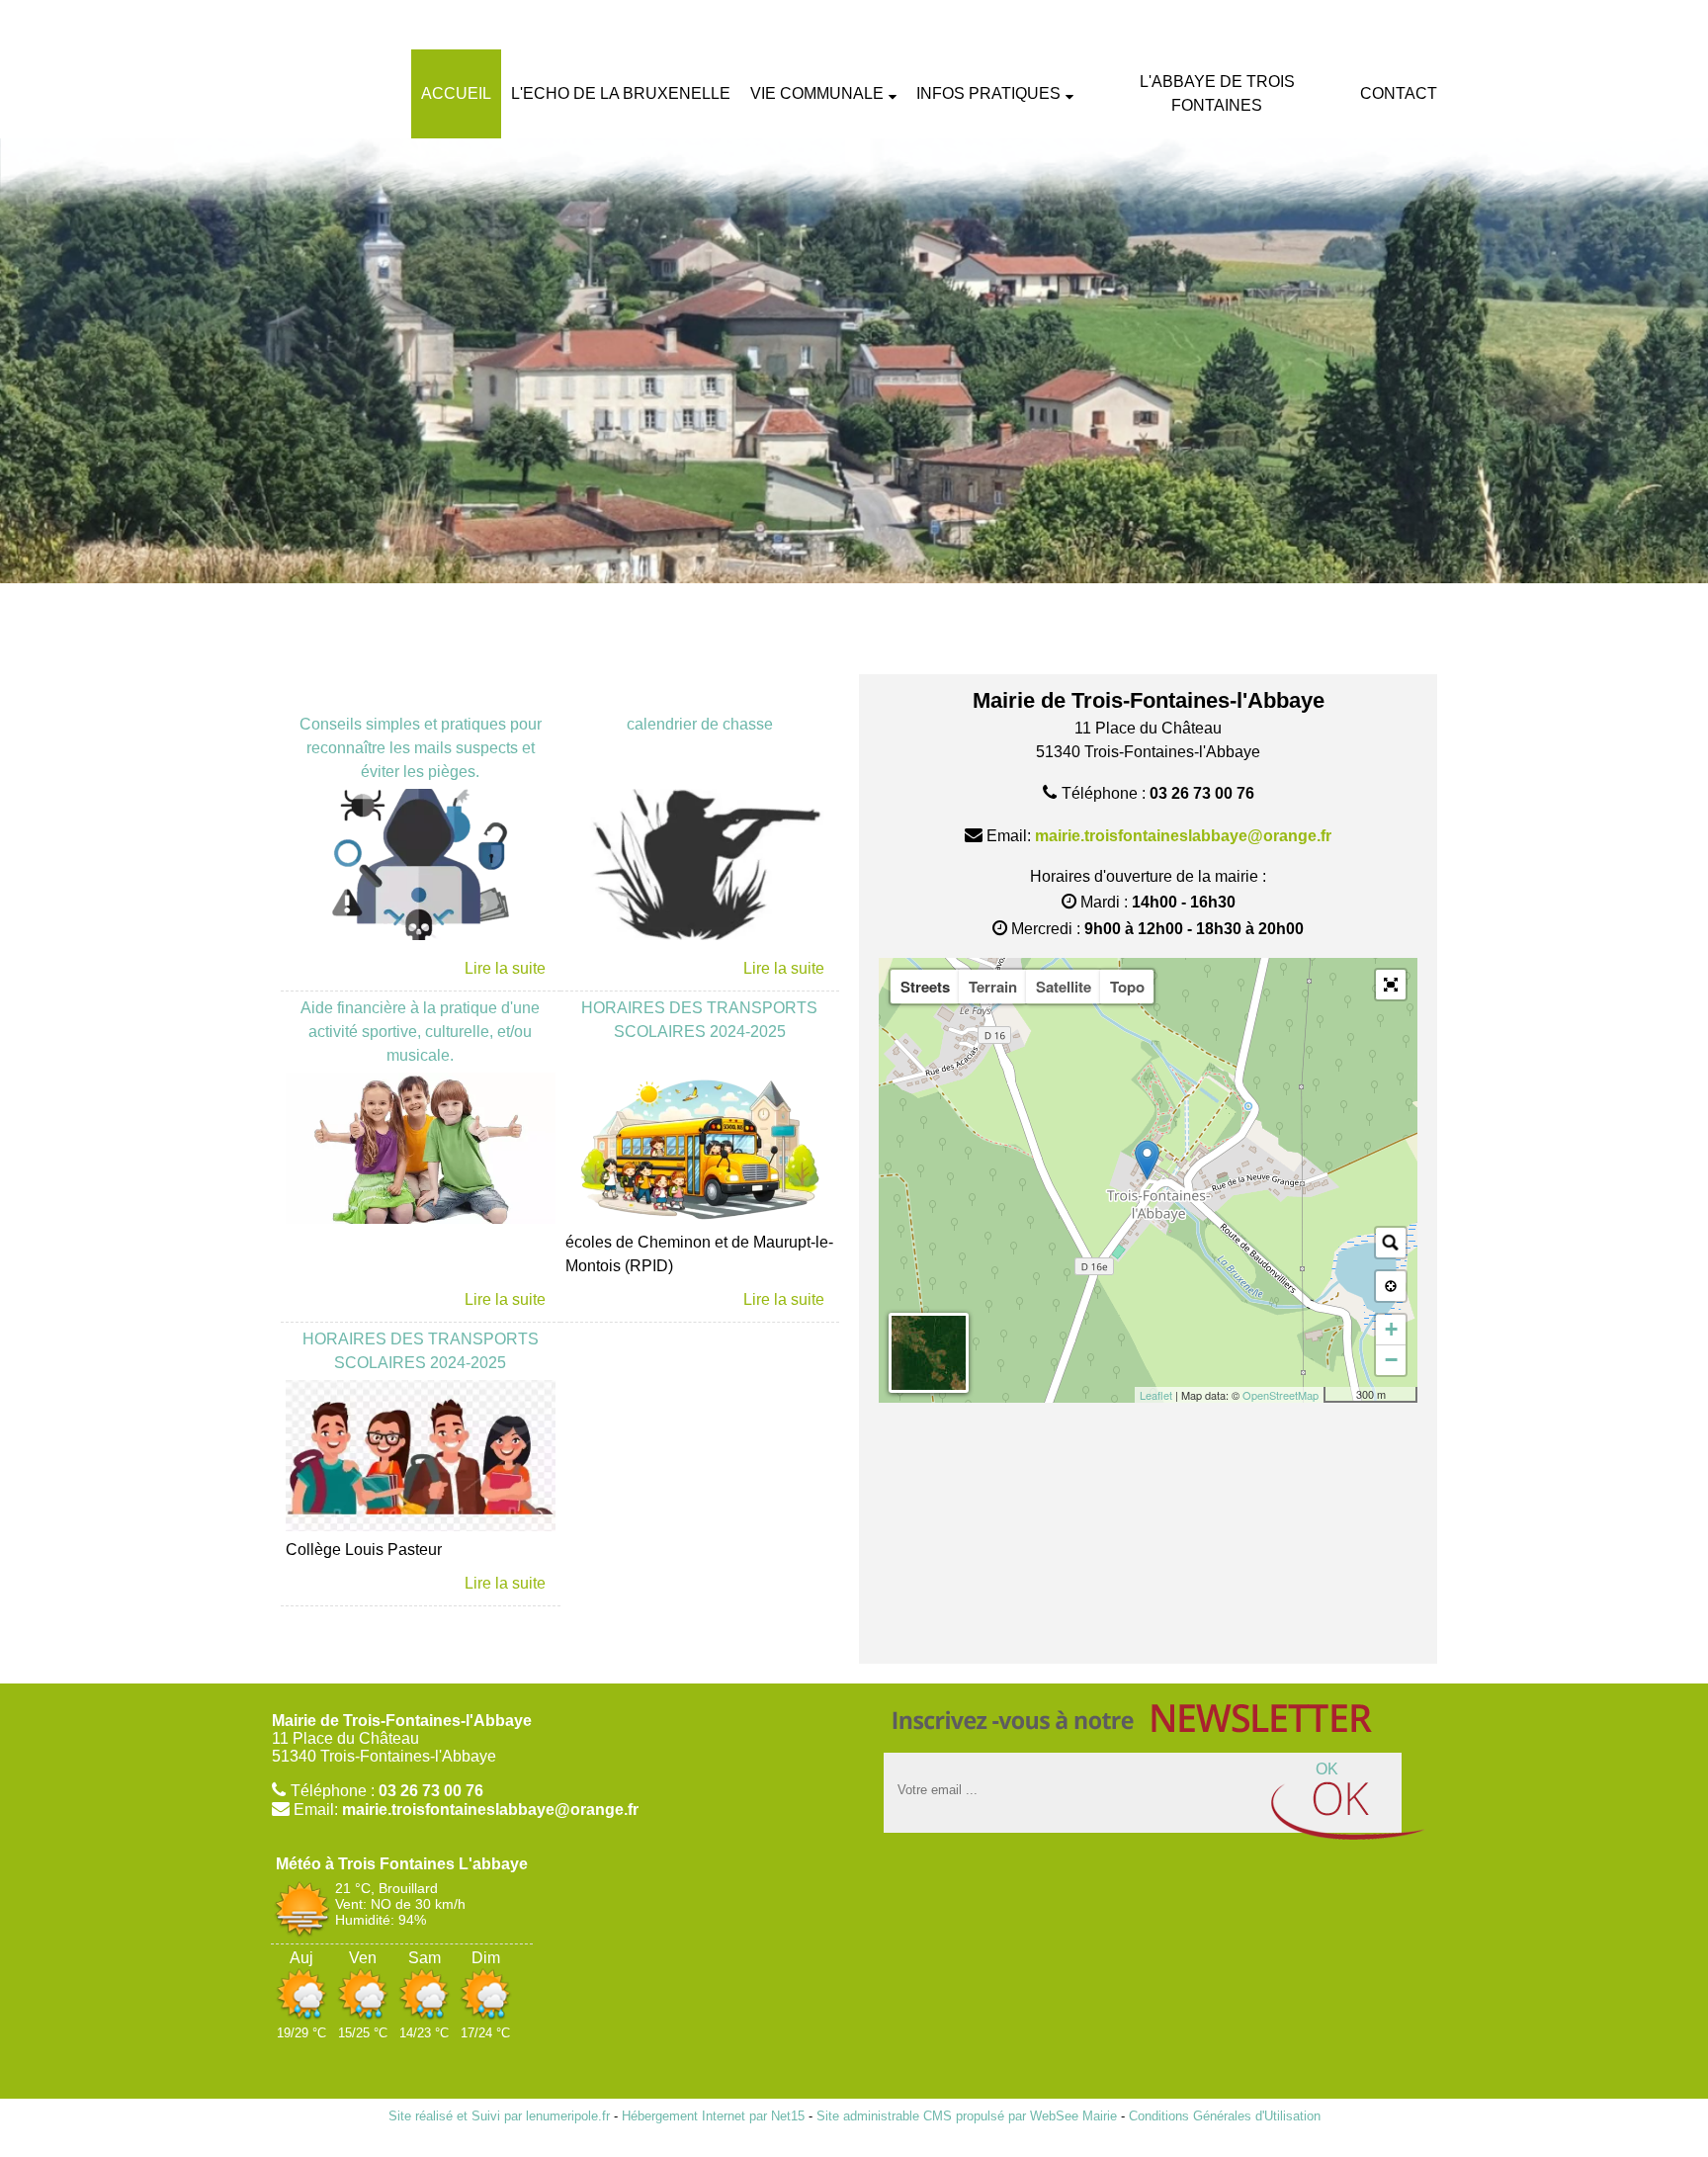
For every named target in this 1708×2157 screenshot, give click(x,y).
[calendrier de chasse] (700, 868)
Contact (1399, 93)
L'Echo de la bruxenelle (621, 93)
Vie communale (817, 93)
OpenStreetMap (1281, 1395)
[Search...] (1391, 1243)
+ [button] (1391, 1329)
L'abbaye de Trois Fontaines (1217, 93)
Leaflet (1156, 1395)
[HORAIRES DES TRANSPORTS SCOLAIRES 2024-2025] (700, 1152)
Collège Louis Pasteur (364, 1550)
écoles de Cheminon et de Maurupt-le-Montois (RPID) (699, 1254)
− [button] (1391, 1360)
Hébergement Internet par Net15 (713, 2116)
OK (1327, 1769)
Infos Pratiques (988, 93)
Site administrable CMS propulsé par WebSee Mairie (967, 2116)
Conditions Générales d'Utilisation (1225, 2116)
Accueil (456, 93)
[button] (1391, 985)
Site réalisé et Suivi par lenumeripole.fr (499, 2116)
